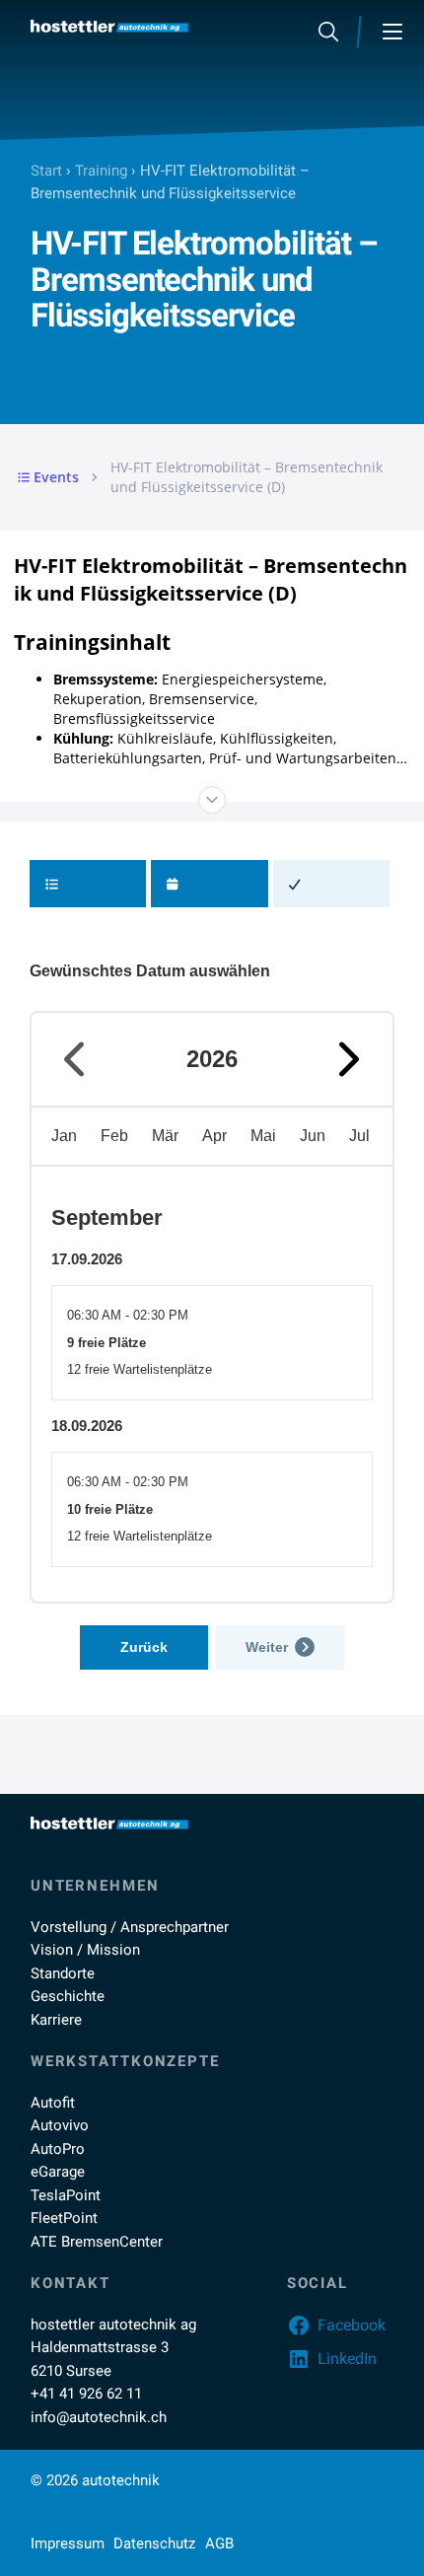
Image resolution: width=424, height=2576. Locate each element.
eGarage (58, 2172)
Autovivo (60, 2125)
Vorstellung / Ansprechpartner (130, 1927)
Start (46, 171)
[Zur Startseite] (109, 26)
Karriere (56, 2020)
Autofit (53, 2103)
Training (101, 171)
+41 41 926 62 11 (86, 2394)
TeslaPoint (66, 2195)
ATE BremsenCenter (97, 2242)
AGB (219, 2543)
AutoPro (58, 2149)
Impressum (68, 2543)
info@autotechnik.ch (99, 2417)
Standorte (63, 1973)
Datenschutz (154, 2543)
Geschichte (68, 1996)
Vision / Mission (85, 1950)
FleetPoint (64, 2218)
